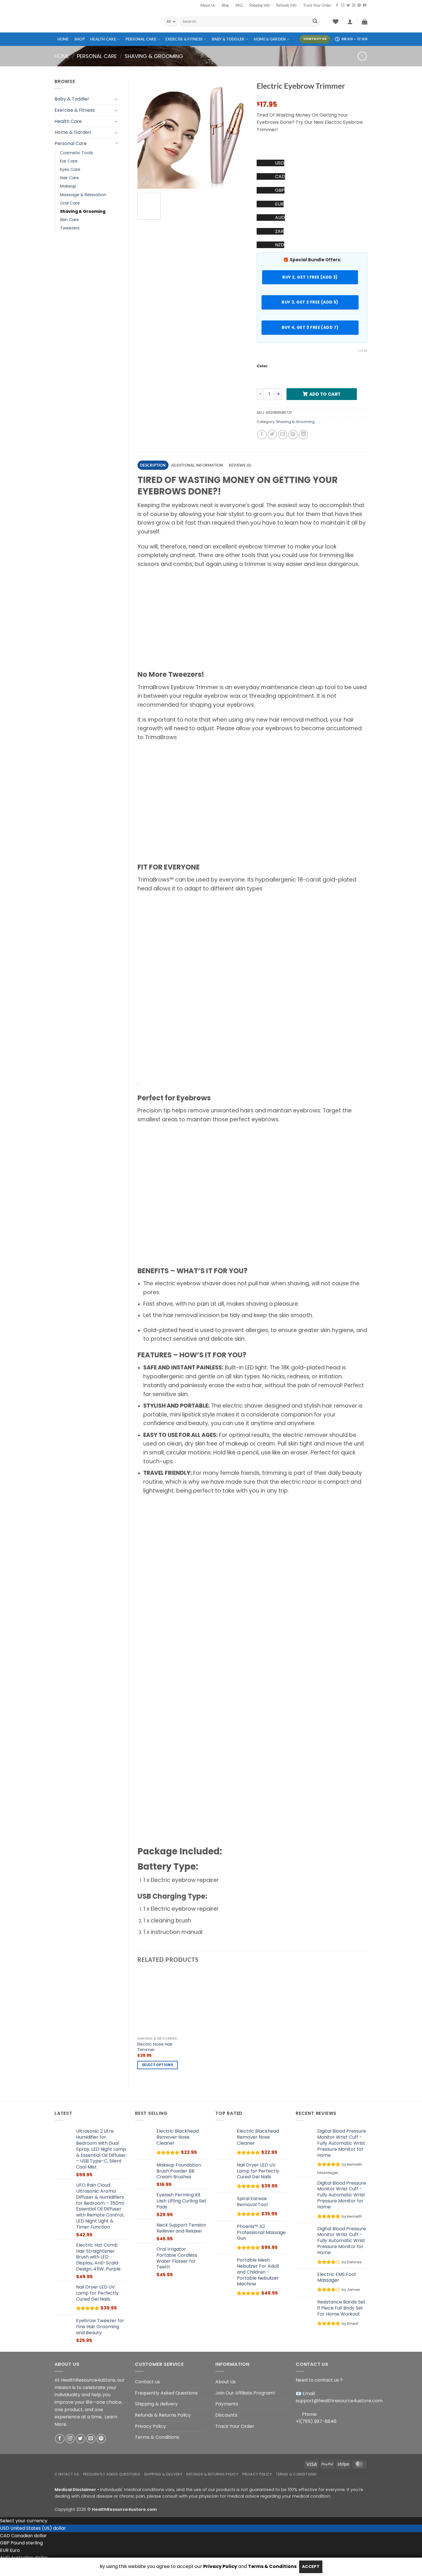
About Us (208, 5)
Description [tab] (153, 465)
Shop (80, 39)
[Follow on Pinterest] (359, 5)
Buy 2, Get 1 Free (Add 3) (310, 277)
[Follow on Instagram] (343, 5)
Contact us (147, 2382)
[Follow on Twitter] (348, 5)
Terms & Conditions (157, 2437)
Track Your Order (317, 5)
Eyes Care (70, 169)
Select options (157, 2065)
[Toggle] (117, 99)
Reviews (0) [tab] (240, 465)
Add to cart (325, 394)
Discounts (226, 2415)
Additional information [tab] (197, 465)
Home (63, 39)
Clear (363, 351)
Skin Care (69, 220)
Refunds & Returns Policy (163, 2415)
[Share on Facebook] (262, 435)
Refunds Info (286, 5)
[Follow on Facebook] (337, 5)
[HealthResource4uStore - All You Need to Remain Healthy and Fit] (105, 22)
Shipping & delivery (156, 2404)
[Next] (239, 133)
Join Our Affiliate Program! (245, 2393)
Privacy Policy (150, 2426)
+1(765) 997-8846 (316, 2421)
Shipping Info (259, 5)
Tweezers (70, 228)
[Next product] (362, 56)
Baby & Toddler (228, 39)
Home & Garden (270, 39)
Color (262, 366)
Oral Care (70, 203)
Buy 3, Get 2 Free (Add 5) (310, 302)
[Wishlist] (336, 22)
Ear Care (69, 161)
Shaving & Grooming (154, 56)
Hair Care (69, 178)
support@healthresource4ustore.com (339, 2401)
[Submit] (315, 22)
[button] (350, 22)
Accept (311, 2567)
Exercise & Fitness (184, 39)
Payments (227, 2404)
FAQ (239, 5)
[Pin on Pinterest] (293, 435)
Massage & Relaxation (83, 195)
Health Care (103, 39)
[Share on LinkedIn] (303, 435)
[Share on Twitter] (272, 435)
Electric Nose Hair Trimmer (155, 2047)
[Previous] (147, 133)
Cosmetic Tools (77, 153)
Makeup (68, 186)
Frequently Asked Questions (166, 2393)
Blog (225, 5)
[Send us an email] (354, 5)
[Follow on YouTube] (365, 5)
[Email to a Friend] (283, 435)
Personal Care (141, 39)
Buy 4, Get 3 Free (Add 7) (310, 327)
